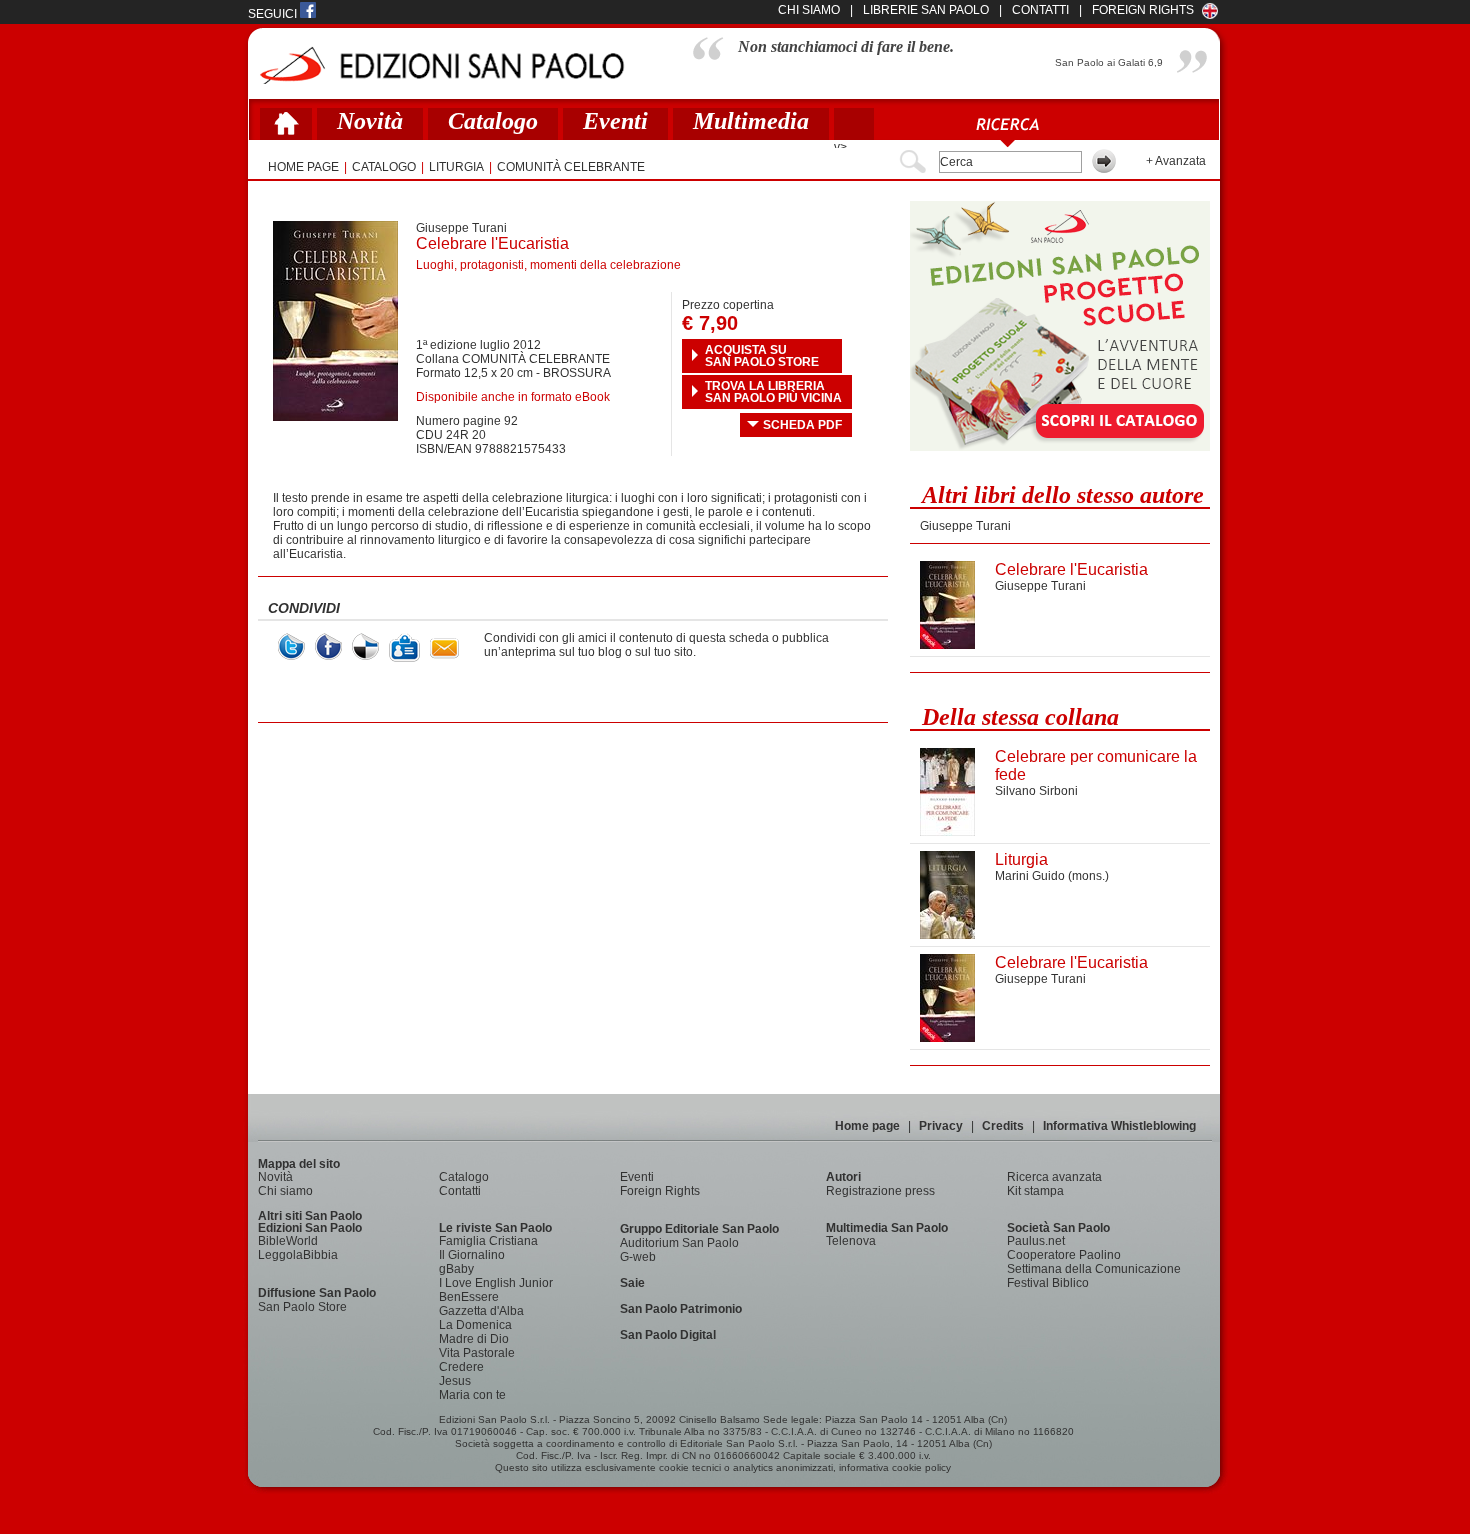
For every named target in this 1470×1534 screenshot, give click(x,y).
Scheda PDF (802, 425)
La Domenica (475, 1325)
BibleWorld (288, 1241)
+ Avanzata (1176, 161)
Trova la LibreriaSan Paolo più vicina (773, 392)
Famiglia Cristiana (488, 1241)
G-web (638, 1257)
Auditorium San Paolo (679, 1243)
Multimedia (751, 121)
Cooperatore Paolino (1064, 1255)
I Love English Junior (496, 1283)
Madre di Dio (474, 1339)
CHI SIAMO (809, 10)
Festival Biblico (1048, 1283)
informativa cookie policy (895, 1467)
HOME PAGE (303, 167)
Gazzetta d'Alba (481, 1311)
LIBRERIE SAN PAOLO (926, 10)
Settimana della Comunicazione (1094, 1269)
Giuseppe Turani (461, 228)
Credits (1003, 1126)
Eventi (615, 121)
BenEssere (469, 1297)
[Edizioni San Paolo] (441, 65)
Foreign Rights (1143, 10)
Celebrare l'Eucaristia (1071, 569)
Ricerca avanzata (1054, 1177)
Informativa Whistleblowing (1119, 1126)
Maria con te (472, 1395)
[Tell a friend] (444, 648)
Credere (461, 1367)
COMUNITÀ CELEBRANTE (571, 167)
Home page (867, 1126)
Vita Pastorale (477, 1353)
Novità (370, 121)
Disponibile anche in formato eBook (513, 397)
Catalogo (493, 121)
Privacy (941, 1126)
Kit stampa (1035, 1191)
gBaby (456, 1269)
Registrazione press (880, 1191)
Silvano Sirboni (1036, 791)
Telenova (851, 1241)
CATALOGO (384, 167)
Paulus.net (1036, 1241)
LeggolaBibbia (298, 1255)
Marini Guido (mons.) (1052, 876)
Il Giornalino (472, 1255)
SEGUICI (274, 14)
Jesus (455, 1381)
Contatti (460, 1191)
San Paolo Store (302, 1307)
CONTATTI (1040, 10)
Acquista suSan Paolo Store (762, 356)
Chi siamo (285, 1191)
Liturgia (456, 167)
